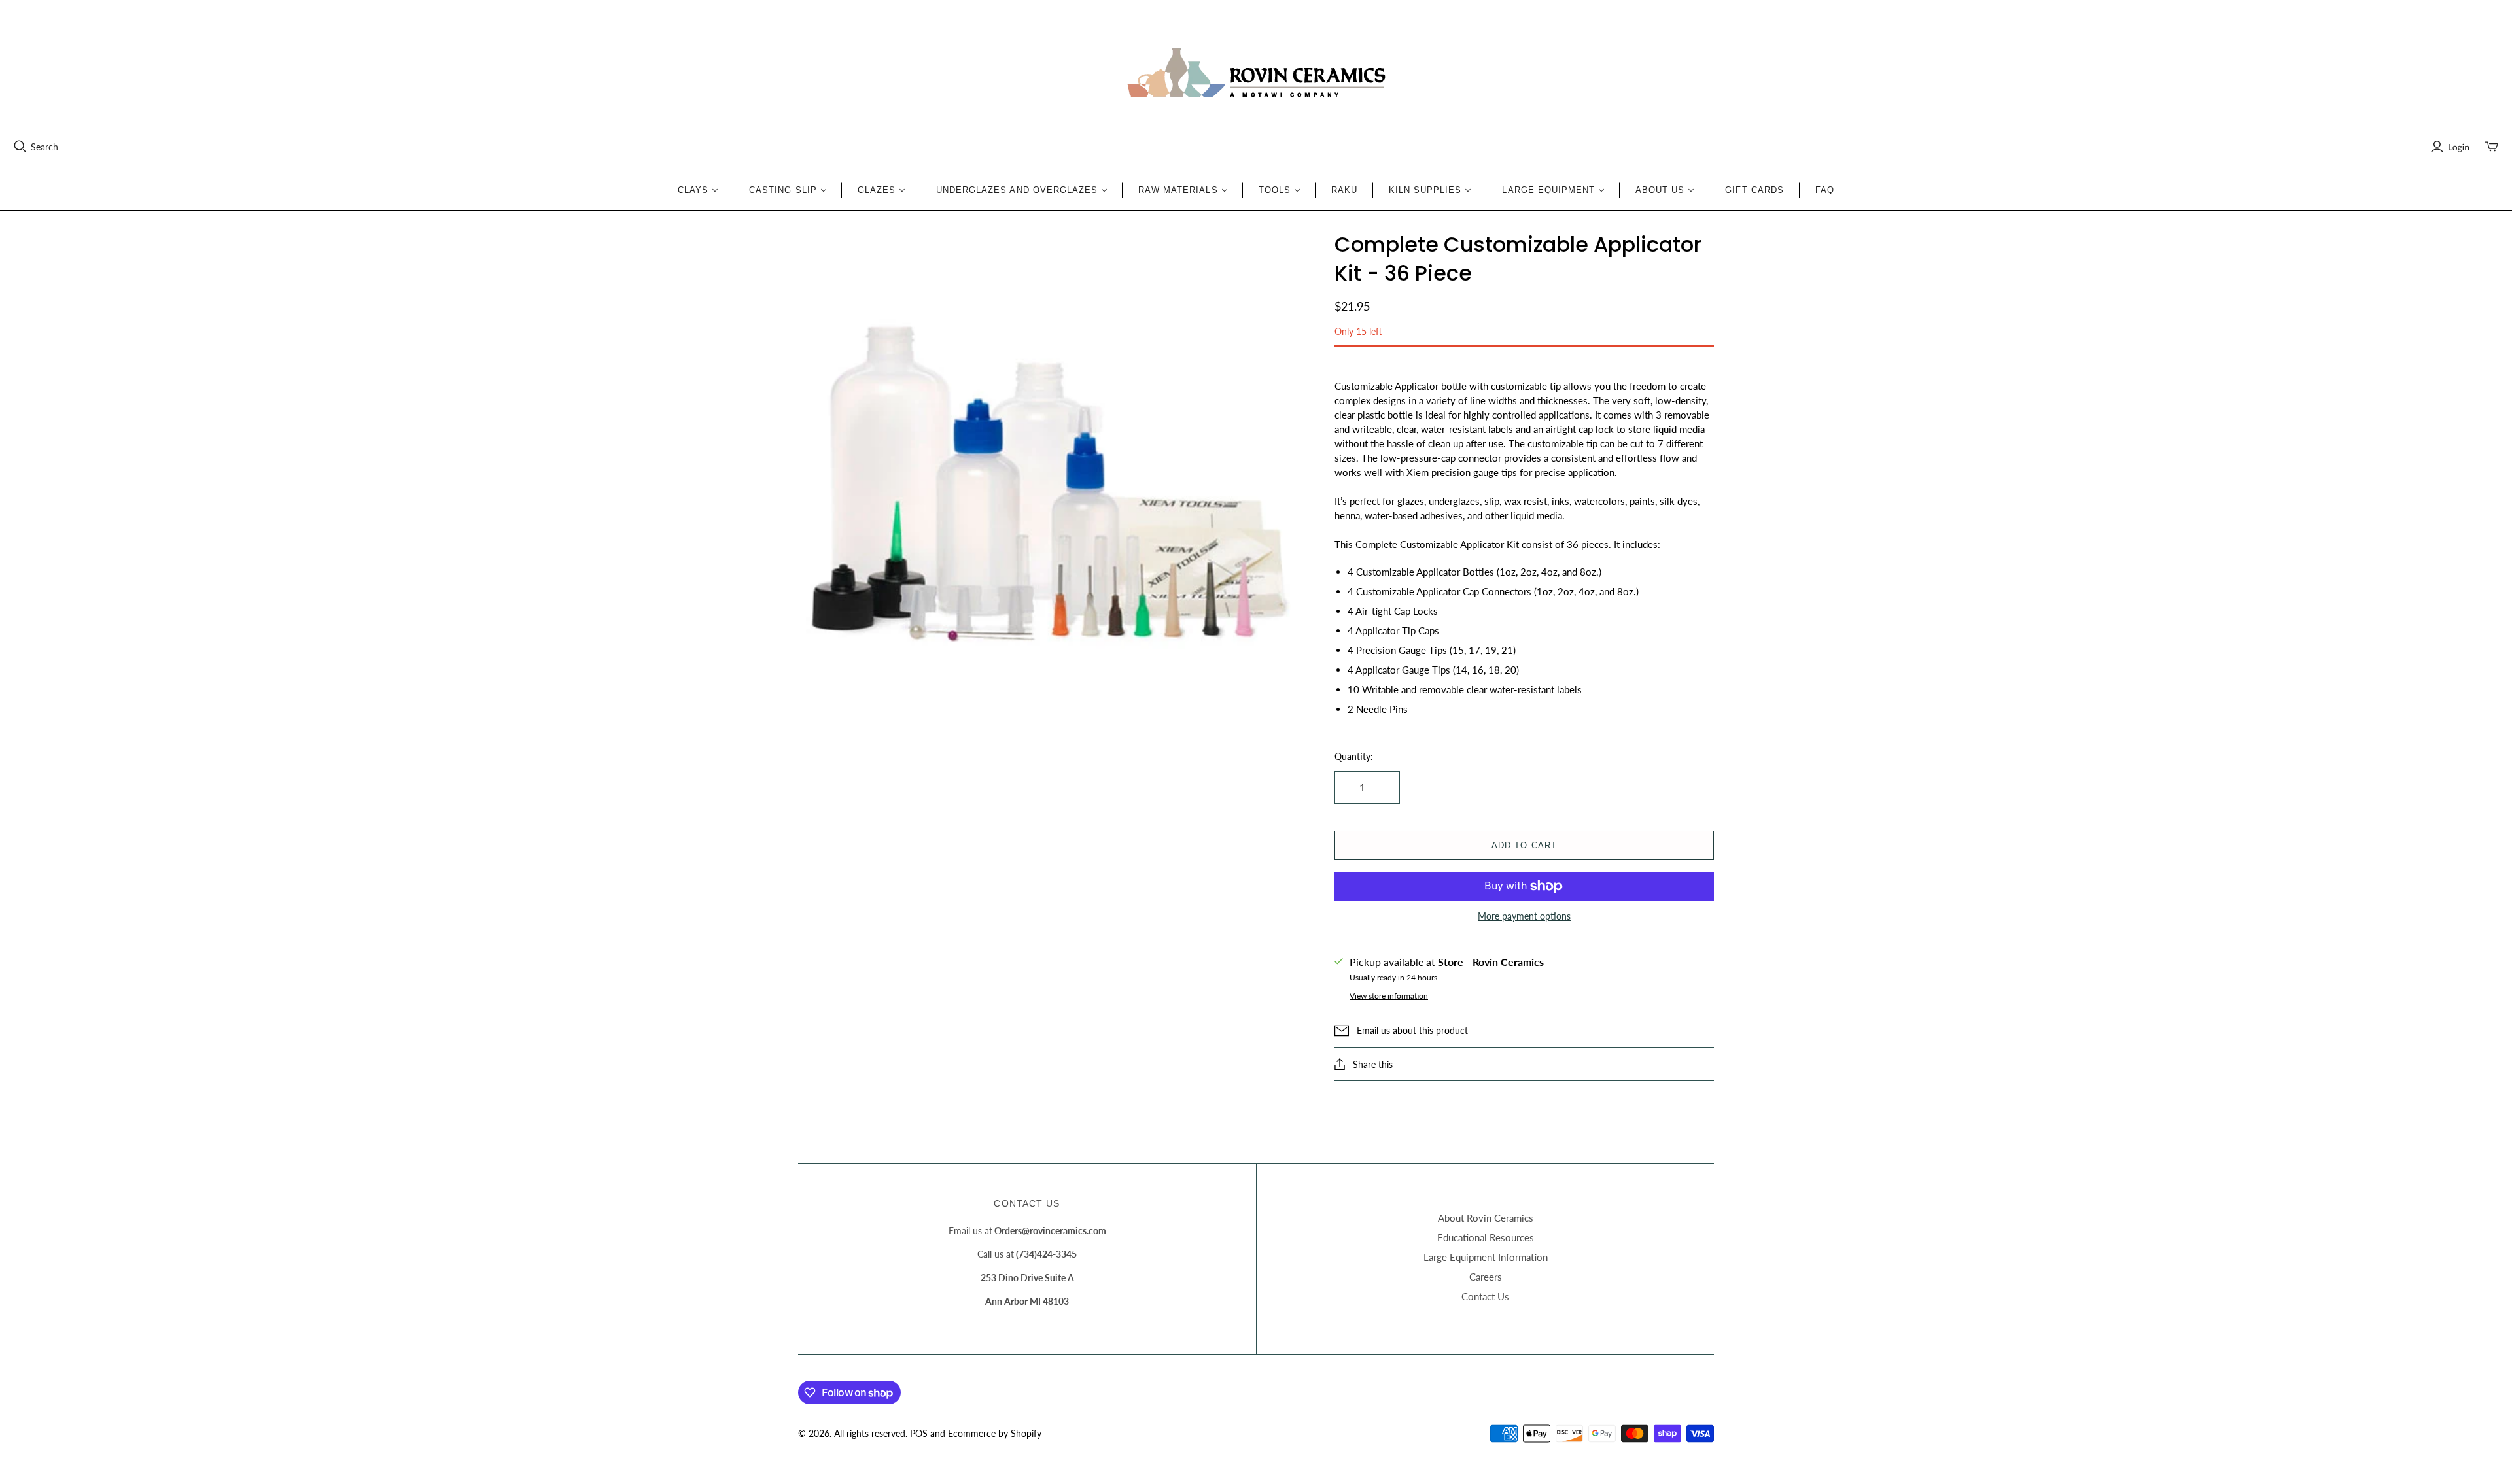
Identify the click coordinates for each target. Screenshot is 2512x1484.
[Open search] (20, 147)
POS (919, 1433)
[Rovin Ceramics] (1256, 73)
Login (2459, 147)
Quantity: (1354, 756)
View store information (1389, 996)
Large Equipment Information (1486, 1257)
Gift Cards (1754, 190)
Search (44, 147)
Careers (1486, 1277)
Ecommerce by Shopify (995, 1433)
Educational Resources (1486, 1237)
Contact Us (1485, 1296)
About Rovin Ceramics (1486, 1218)
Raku (1344, 190)
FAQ (1825, 190)
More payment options (1524, 916)
